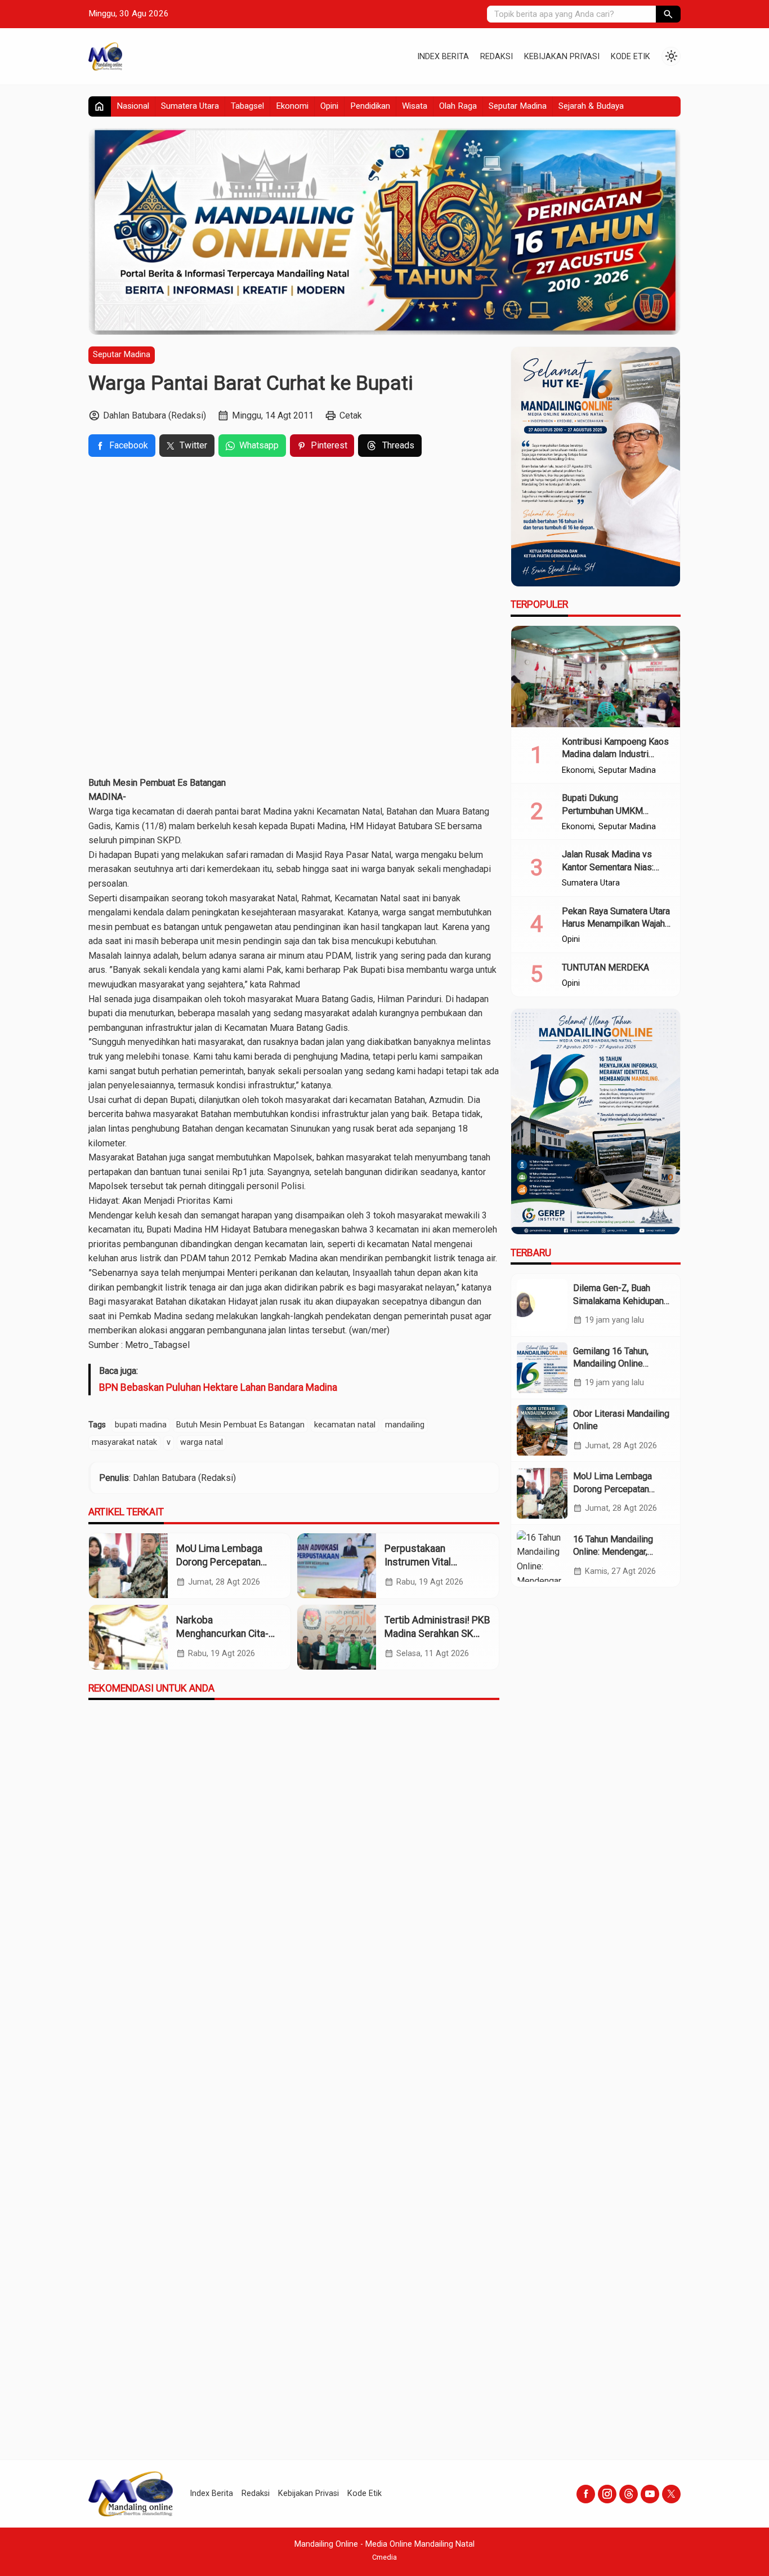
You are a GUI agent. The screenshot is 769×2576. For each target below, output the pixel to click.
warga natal (202, 1442)
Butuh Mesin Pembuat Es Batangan (240, 1425)
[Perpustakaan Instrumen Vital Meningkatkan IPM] (337, 1566)
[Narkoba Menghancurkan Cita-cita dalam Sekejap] (128, 1637)
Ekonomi (292, 106)
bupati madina (141, 1425)
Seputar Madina (518, 106)
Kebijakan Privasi (562, 57)
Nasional (133, 106)
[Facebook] (586, 2494)
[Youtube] (650, 2494)
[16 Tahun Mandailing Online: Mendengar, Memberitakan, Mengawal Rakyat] (542, 1556)
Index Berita (443, 57)
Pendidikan (370, 106)
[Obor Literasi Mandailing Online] (542, 1430)
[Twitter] (671, 2494)
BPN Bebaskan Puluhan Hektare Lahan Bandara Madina (218, 1387)
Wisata (415, 106)
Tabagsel (247, 106)
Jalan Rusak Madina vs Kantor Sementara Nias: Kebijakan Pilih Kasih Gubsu (616, 867)
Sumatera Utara (190, 106)
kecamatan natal (345, 1425)
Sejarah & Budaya (591, 106)
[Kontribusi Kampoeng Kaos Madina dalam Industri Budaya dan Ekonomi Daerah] (596, 677)
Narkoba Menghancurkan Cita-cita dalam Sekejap (222, 1634)
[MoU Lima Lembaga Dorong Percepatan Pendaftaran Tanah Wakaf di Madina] (128, 1566)
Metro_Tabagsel (157, 1345)
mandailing (405, 1425)
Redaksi (497, 57)
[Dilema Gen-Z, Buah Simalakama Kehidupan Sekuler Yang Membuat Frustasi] (542, 1305)
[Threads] (629, 2494)
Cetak (351, 415)
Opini (329, 106)
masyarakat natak (124, 1442)
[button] (668, 14)
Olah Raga (458, 106)
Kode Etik (631, 57)
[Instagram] (607, 2494)
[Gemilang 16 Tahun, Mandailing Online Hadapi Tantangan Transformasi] (542, 1368)
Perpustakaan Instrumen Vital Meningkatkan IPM (425, 1562)
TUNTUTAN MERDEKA (605, 967)
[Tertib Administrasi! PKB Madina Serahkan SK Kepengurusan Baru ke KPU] (337, 1637)
